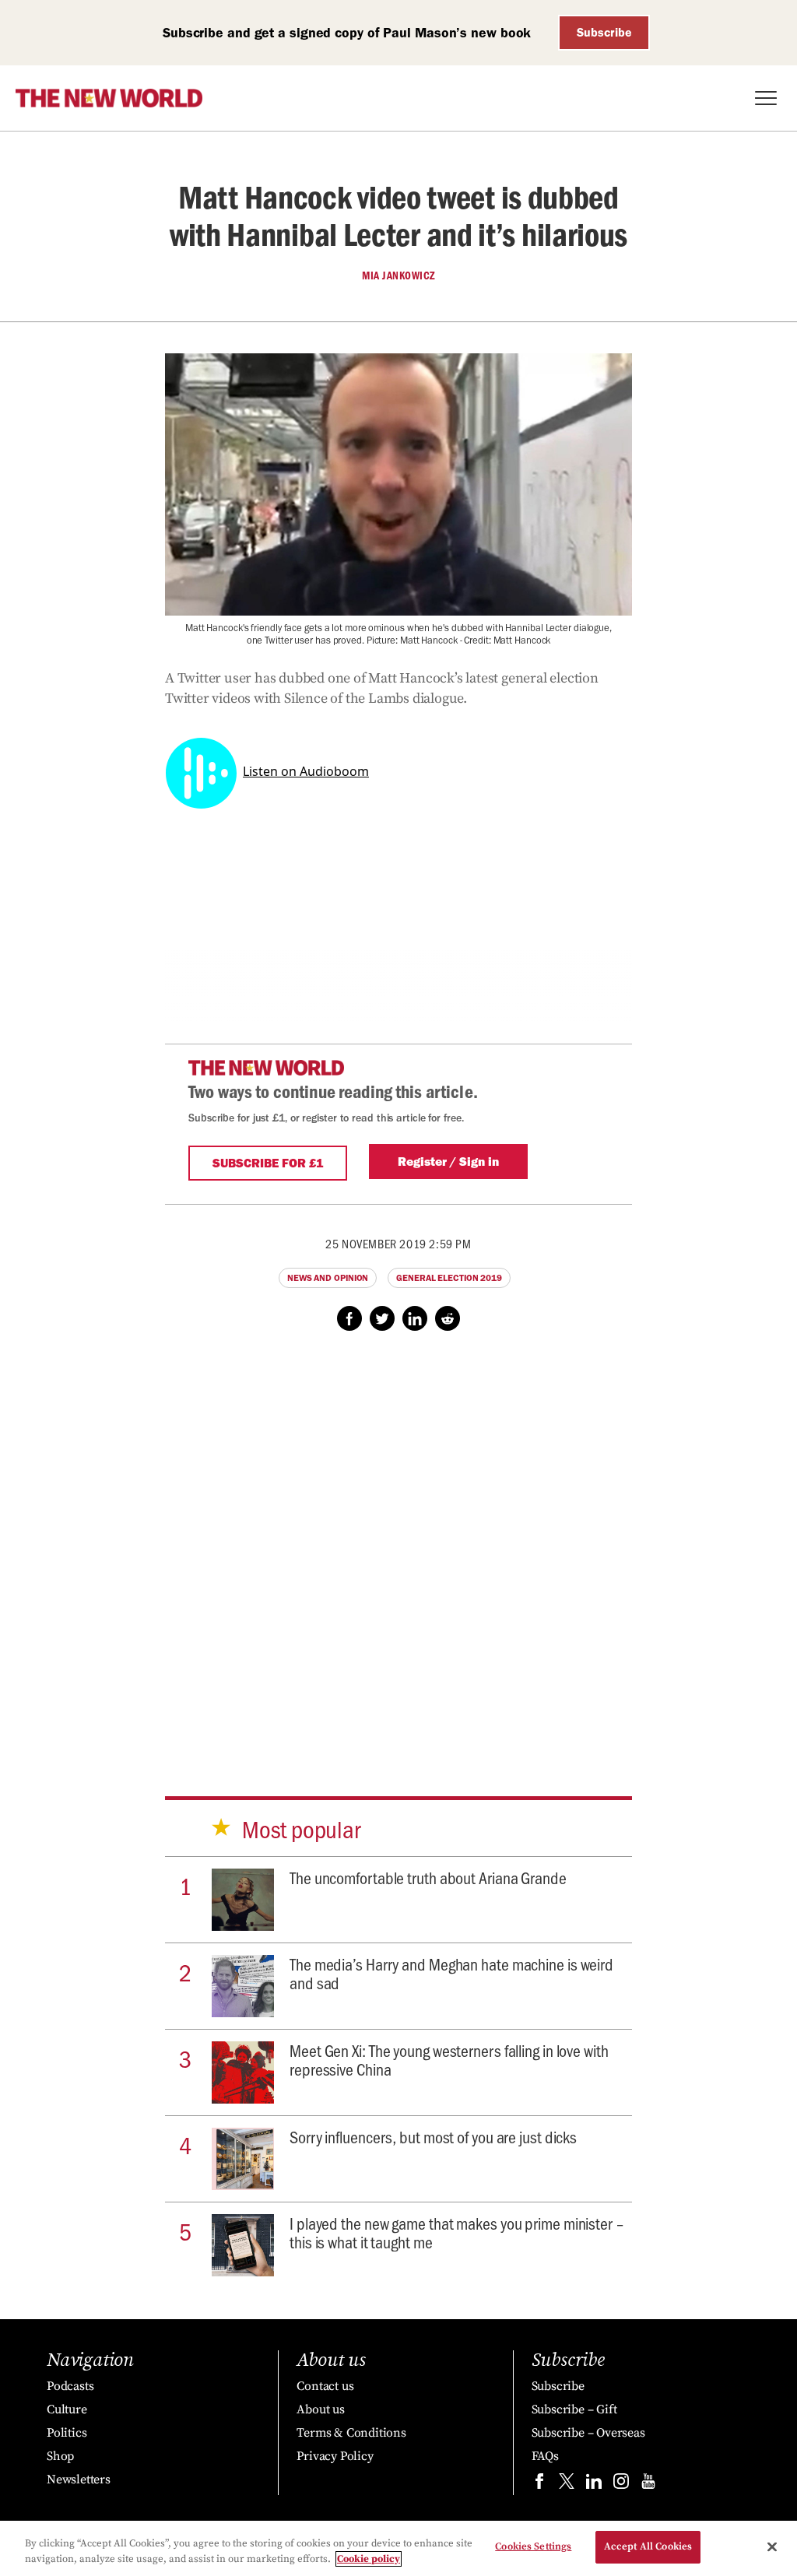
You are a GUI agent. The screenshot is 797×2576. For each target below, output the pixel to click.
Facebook (349, 1318)
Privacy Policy (335, 2456)
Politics (67, 2433)
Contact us (325, 2386)
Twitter (382, 1318)
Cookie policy (369, 2559)
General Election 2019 (449, 1278)
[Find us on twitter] (567, 2485)
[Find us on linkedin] (594, 2485)
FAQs (545, 2456)
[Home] (109, 98)
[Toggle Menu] (766, 98)
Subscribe (604, 32)
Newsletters (79, 2479)
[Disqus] (398, 1549)
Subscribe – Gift (574, 2409)
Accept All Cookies (648, 2546)
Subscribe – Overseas (588, 2433)
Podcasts (70, 2386)
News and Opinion (328, 1278)
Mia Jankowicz (398, 275)
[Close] (772, 2546)
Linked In (415, 1318)
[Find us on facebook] (539, 2485)
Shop (60, 2456)
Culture (67, 2409)
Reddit (448, 1318)
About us (320, 2409)
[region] (398, 2548)
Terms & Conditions (351, 2433)
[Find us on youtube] (648, 2485)
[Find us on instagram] (621, 2485)
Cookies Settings (533, 2546)
